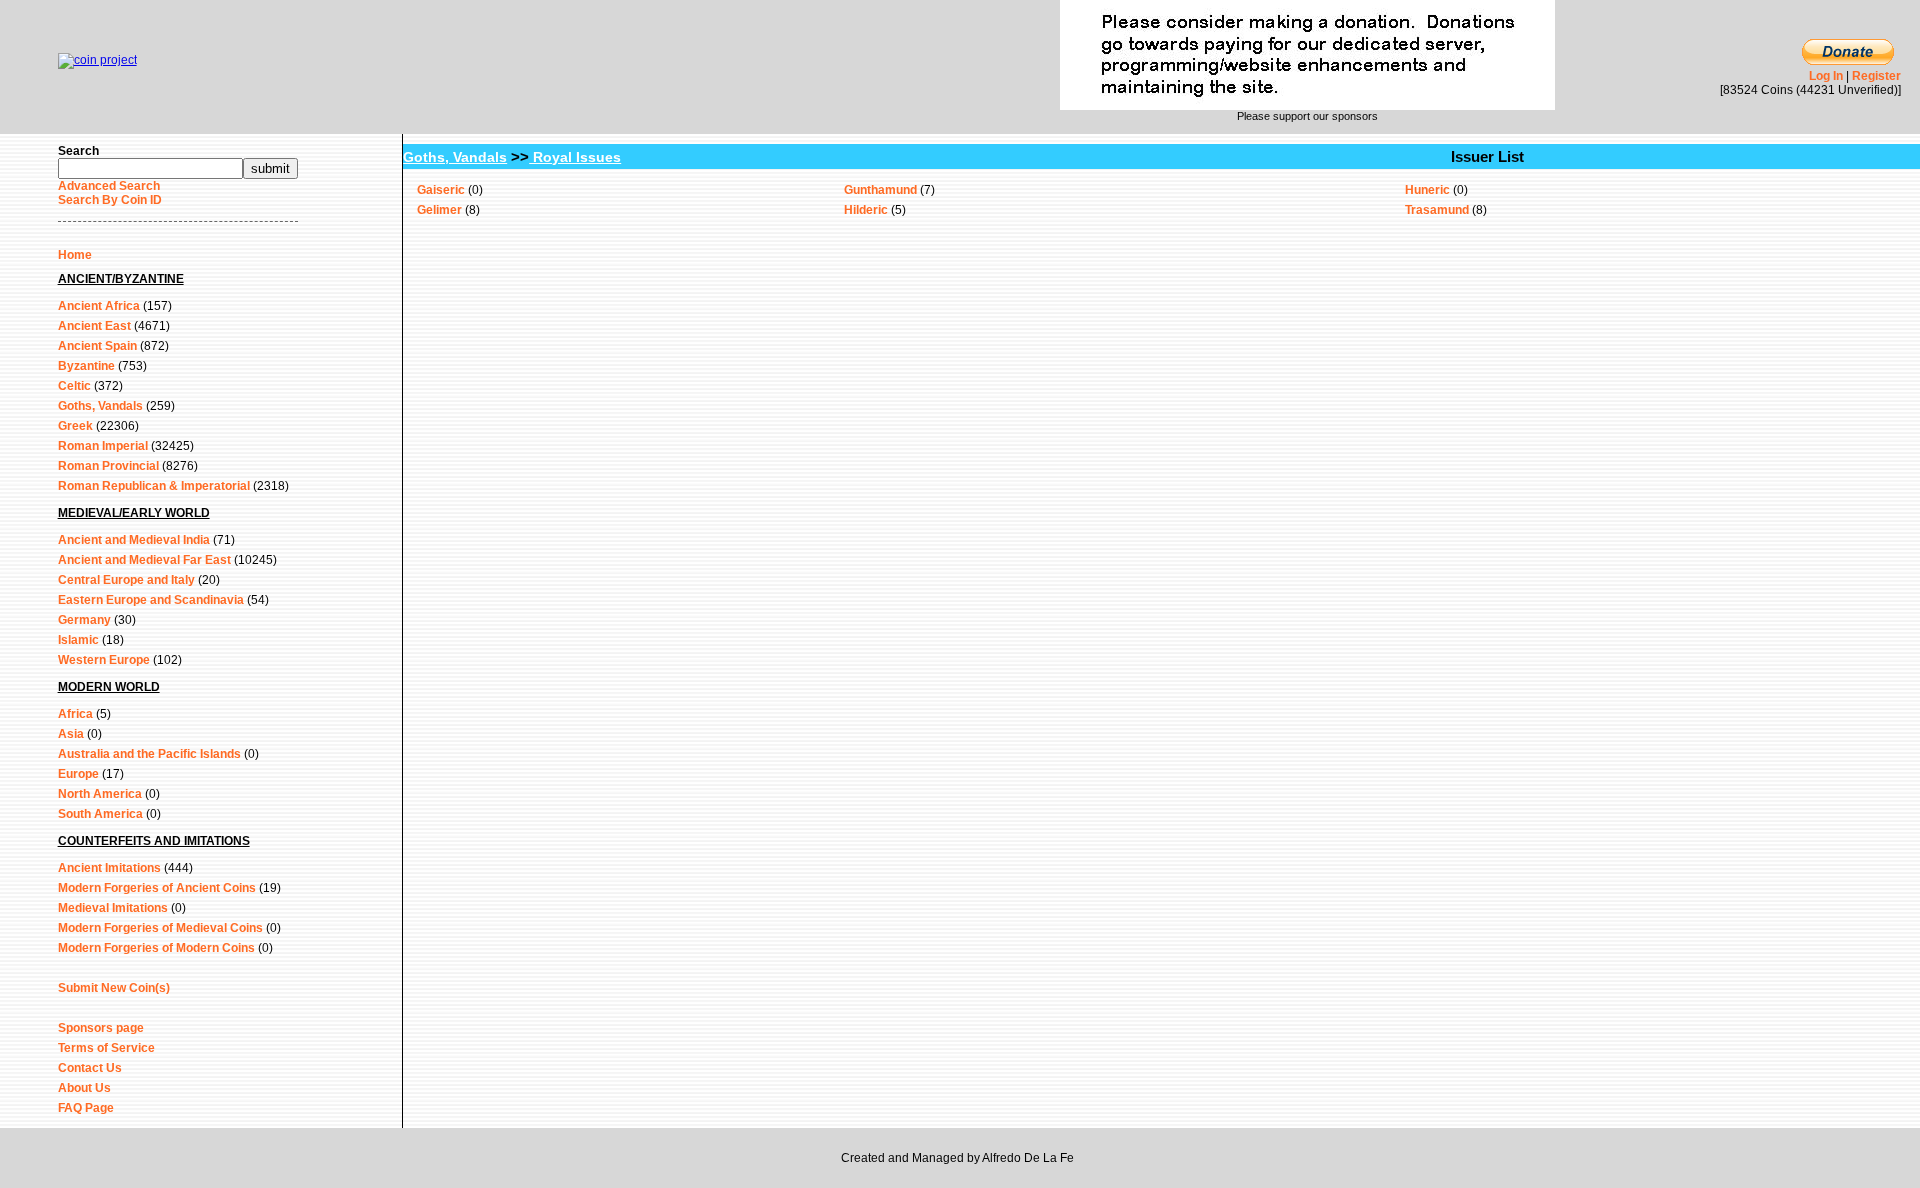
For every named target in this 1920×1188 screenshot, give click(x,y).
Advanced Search (109, 186)
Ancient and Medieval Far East (144, 560)
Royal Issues (575, 157)
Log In (1826, 76)
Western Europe (104, 660)
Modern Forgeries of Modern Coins (156, 948)
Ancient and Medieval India (134, 540)
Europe (78, 774)
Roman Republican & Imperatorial (154, 486)
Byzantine (86, 366)
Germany (84, 620)
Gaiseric (441, 190)
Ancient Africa (99, 306)
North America (100, 794)
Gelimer (439, 210)
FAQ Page (86, 1108)
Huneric (1427, 190)
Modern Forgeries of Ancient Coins (157, 888)
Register (1876, 76)
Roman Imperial (103, 446)
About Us (84, 1088)
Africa (75, 714)
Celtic (74, 386)
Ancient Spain (97, 346)
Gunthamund (880, 190)
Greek (75, 426)
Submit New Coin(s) (114, 988)
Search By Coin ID (110, 200)
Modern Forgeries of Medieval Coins (160, 928)
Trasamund (1437, 210)
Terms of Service (106, 1048)
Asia (71, 734)
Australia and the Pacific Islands (149, 754)
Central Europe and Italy (126, 580)
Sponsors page (101, 1028)
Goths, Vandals (100, 406)
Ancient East (94, 326)
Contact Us (90, 1068)
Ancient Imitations (109, 868)
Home (75, 255)
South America (100, 814)
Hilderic (866, 210)
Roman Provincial (108, 466)
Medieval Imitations (113, 908)
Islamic (78, 640)
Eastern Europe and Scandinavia (151, 600)
